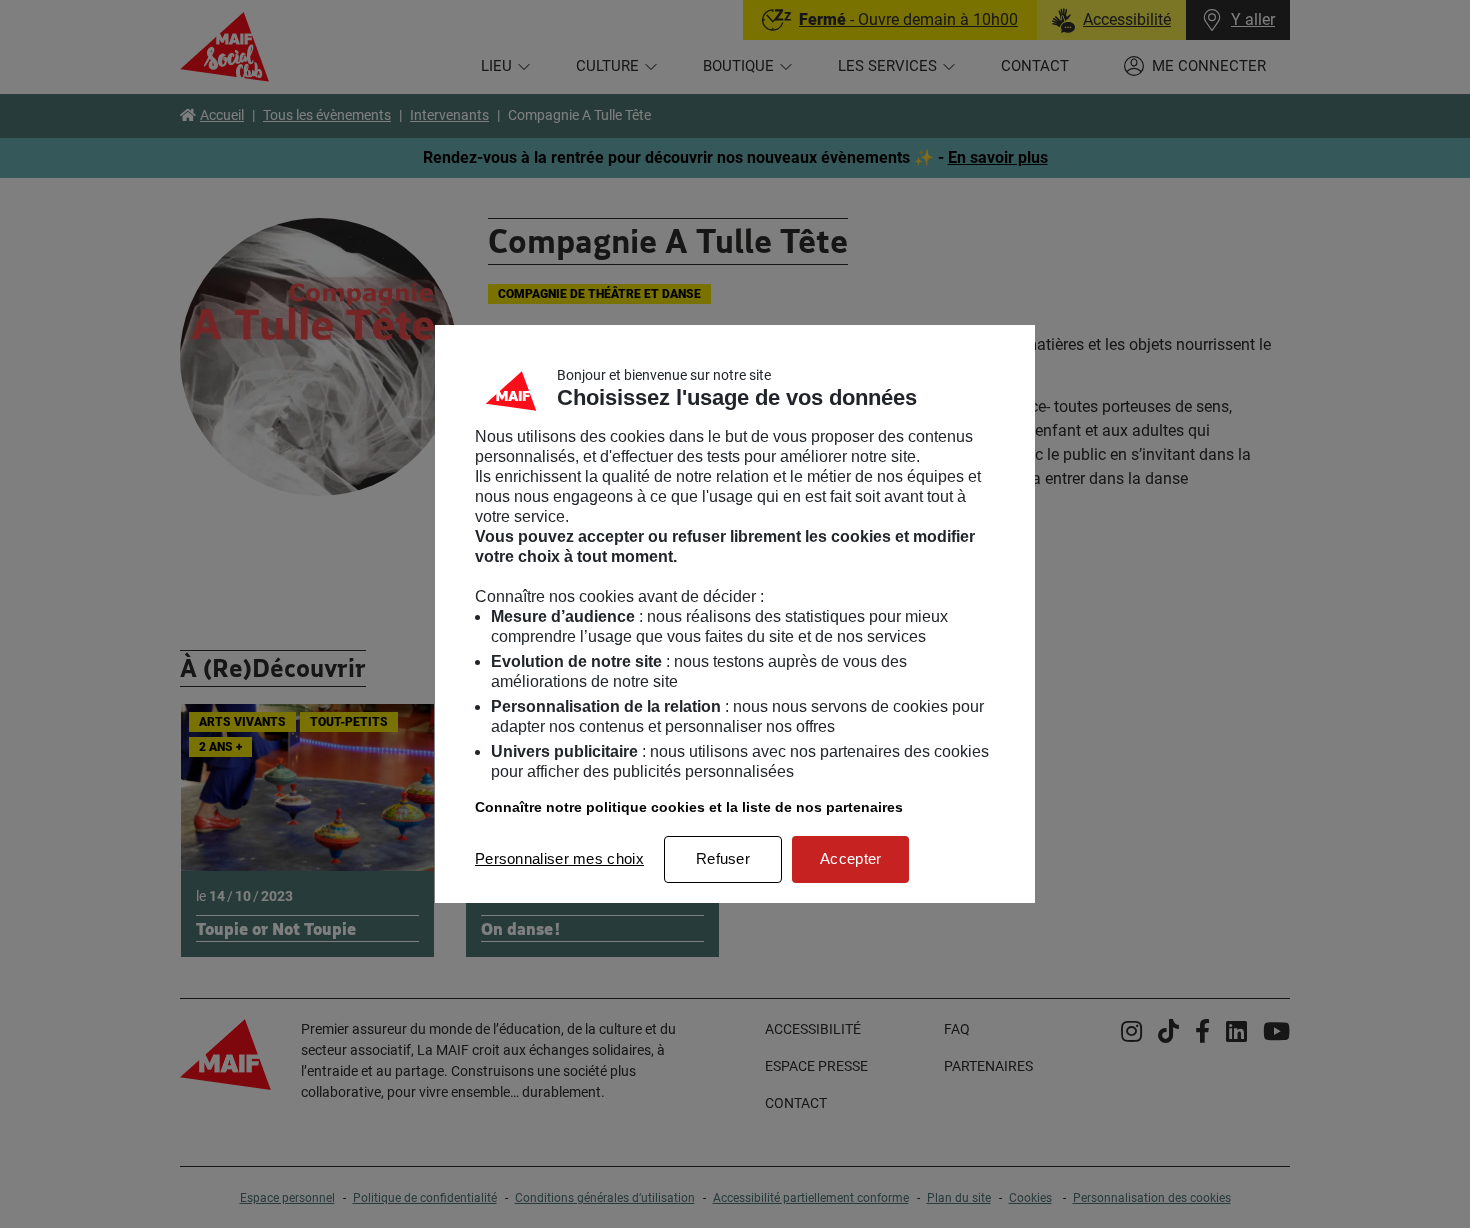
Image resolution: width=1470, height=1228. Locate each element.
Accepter (850, 858)
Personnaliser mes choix (559, 858)
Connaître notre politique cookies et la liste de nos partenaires (689, 807)
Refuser (723, 858)
